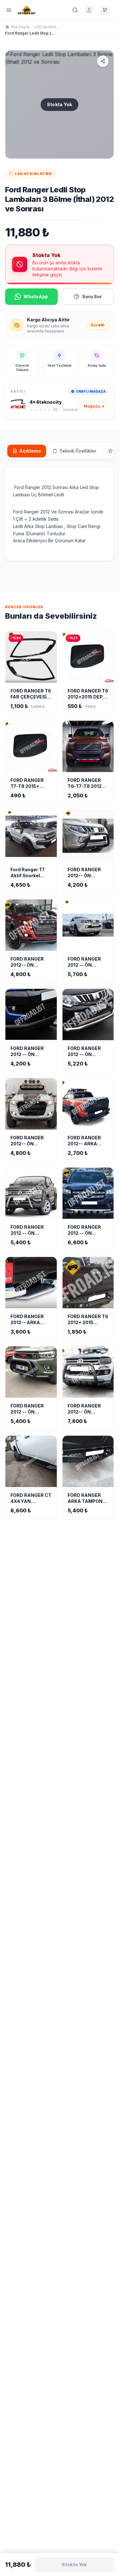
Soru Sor (92, 296)
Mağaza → (94, 406)
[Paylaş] (103, 61)
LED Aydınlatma (47, 27)
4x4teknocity (46, 402)
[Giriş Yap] (89, 10)
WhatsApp (36, 296)
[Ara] (75, 10)
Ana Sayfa (20, 27)
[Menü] (9, 10)
